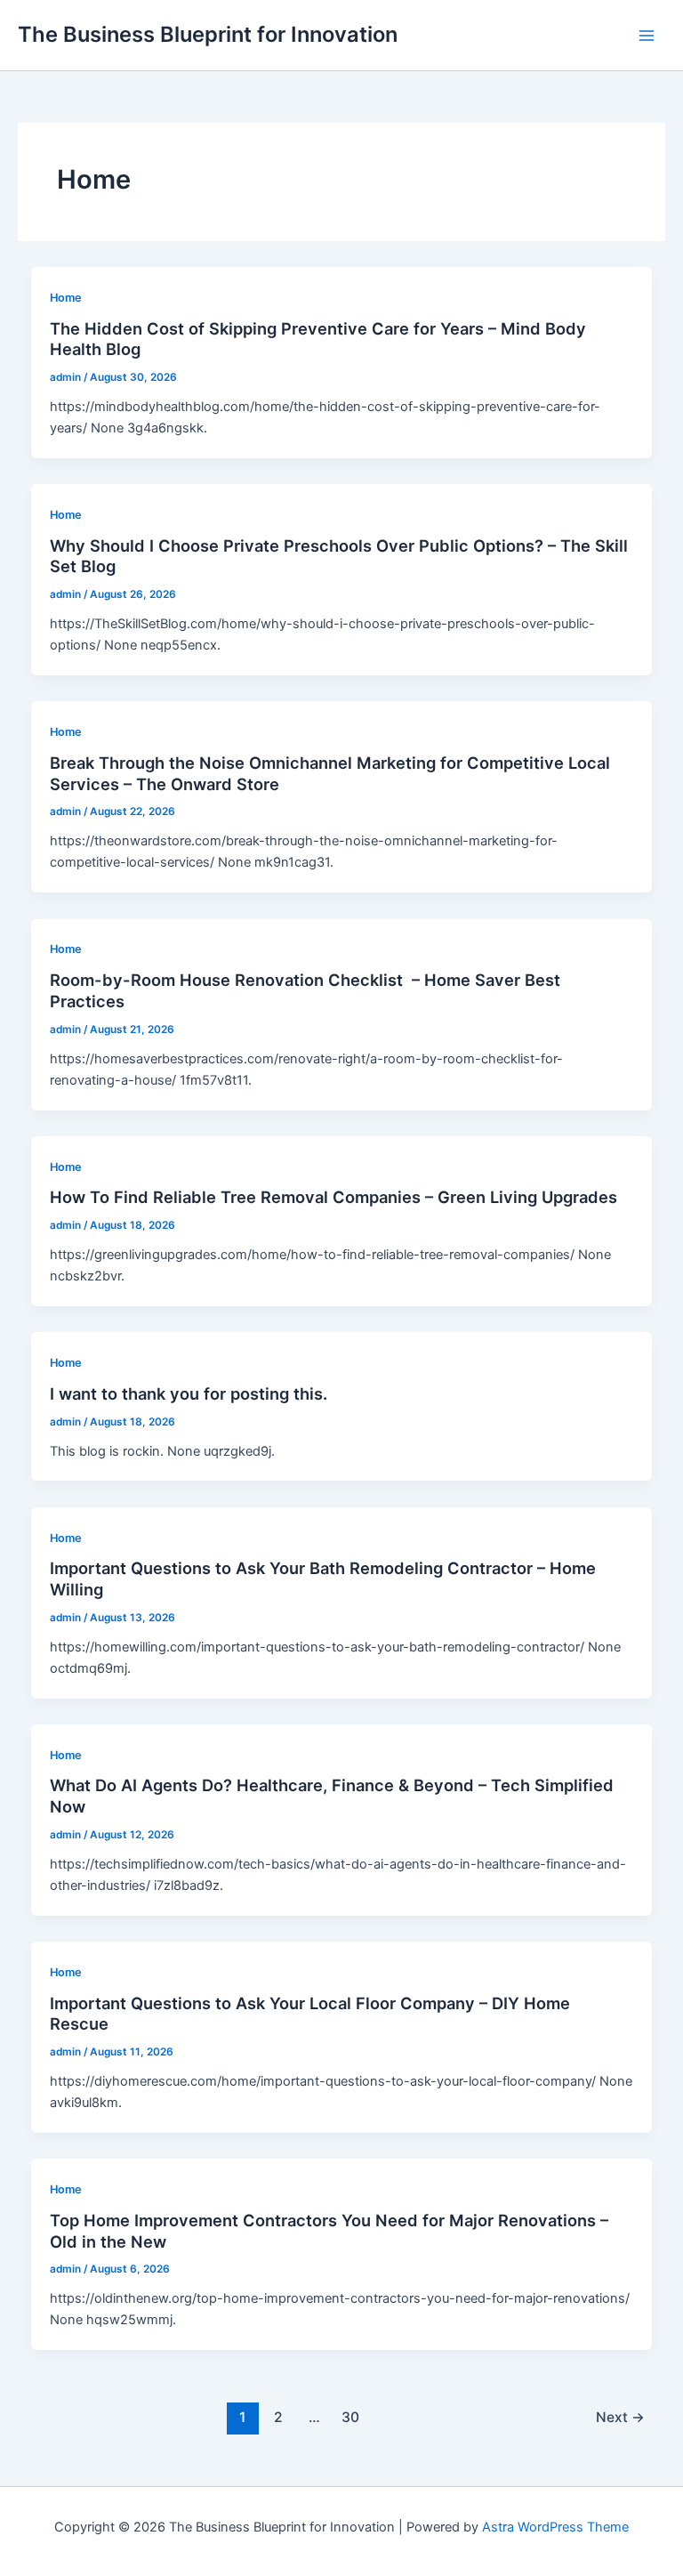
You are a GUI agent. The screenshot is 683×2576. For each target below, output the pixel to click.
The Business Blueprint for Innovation (208, 34)
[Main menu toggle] (647, 36)
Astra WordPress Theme (555, 2527)
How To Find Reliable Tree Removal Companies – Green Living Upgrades (333, 1197)
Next (620, 2417)
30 (350, 2417)
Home (66, 298)
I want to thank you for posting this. (189, 1393)
